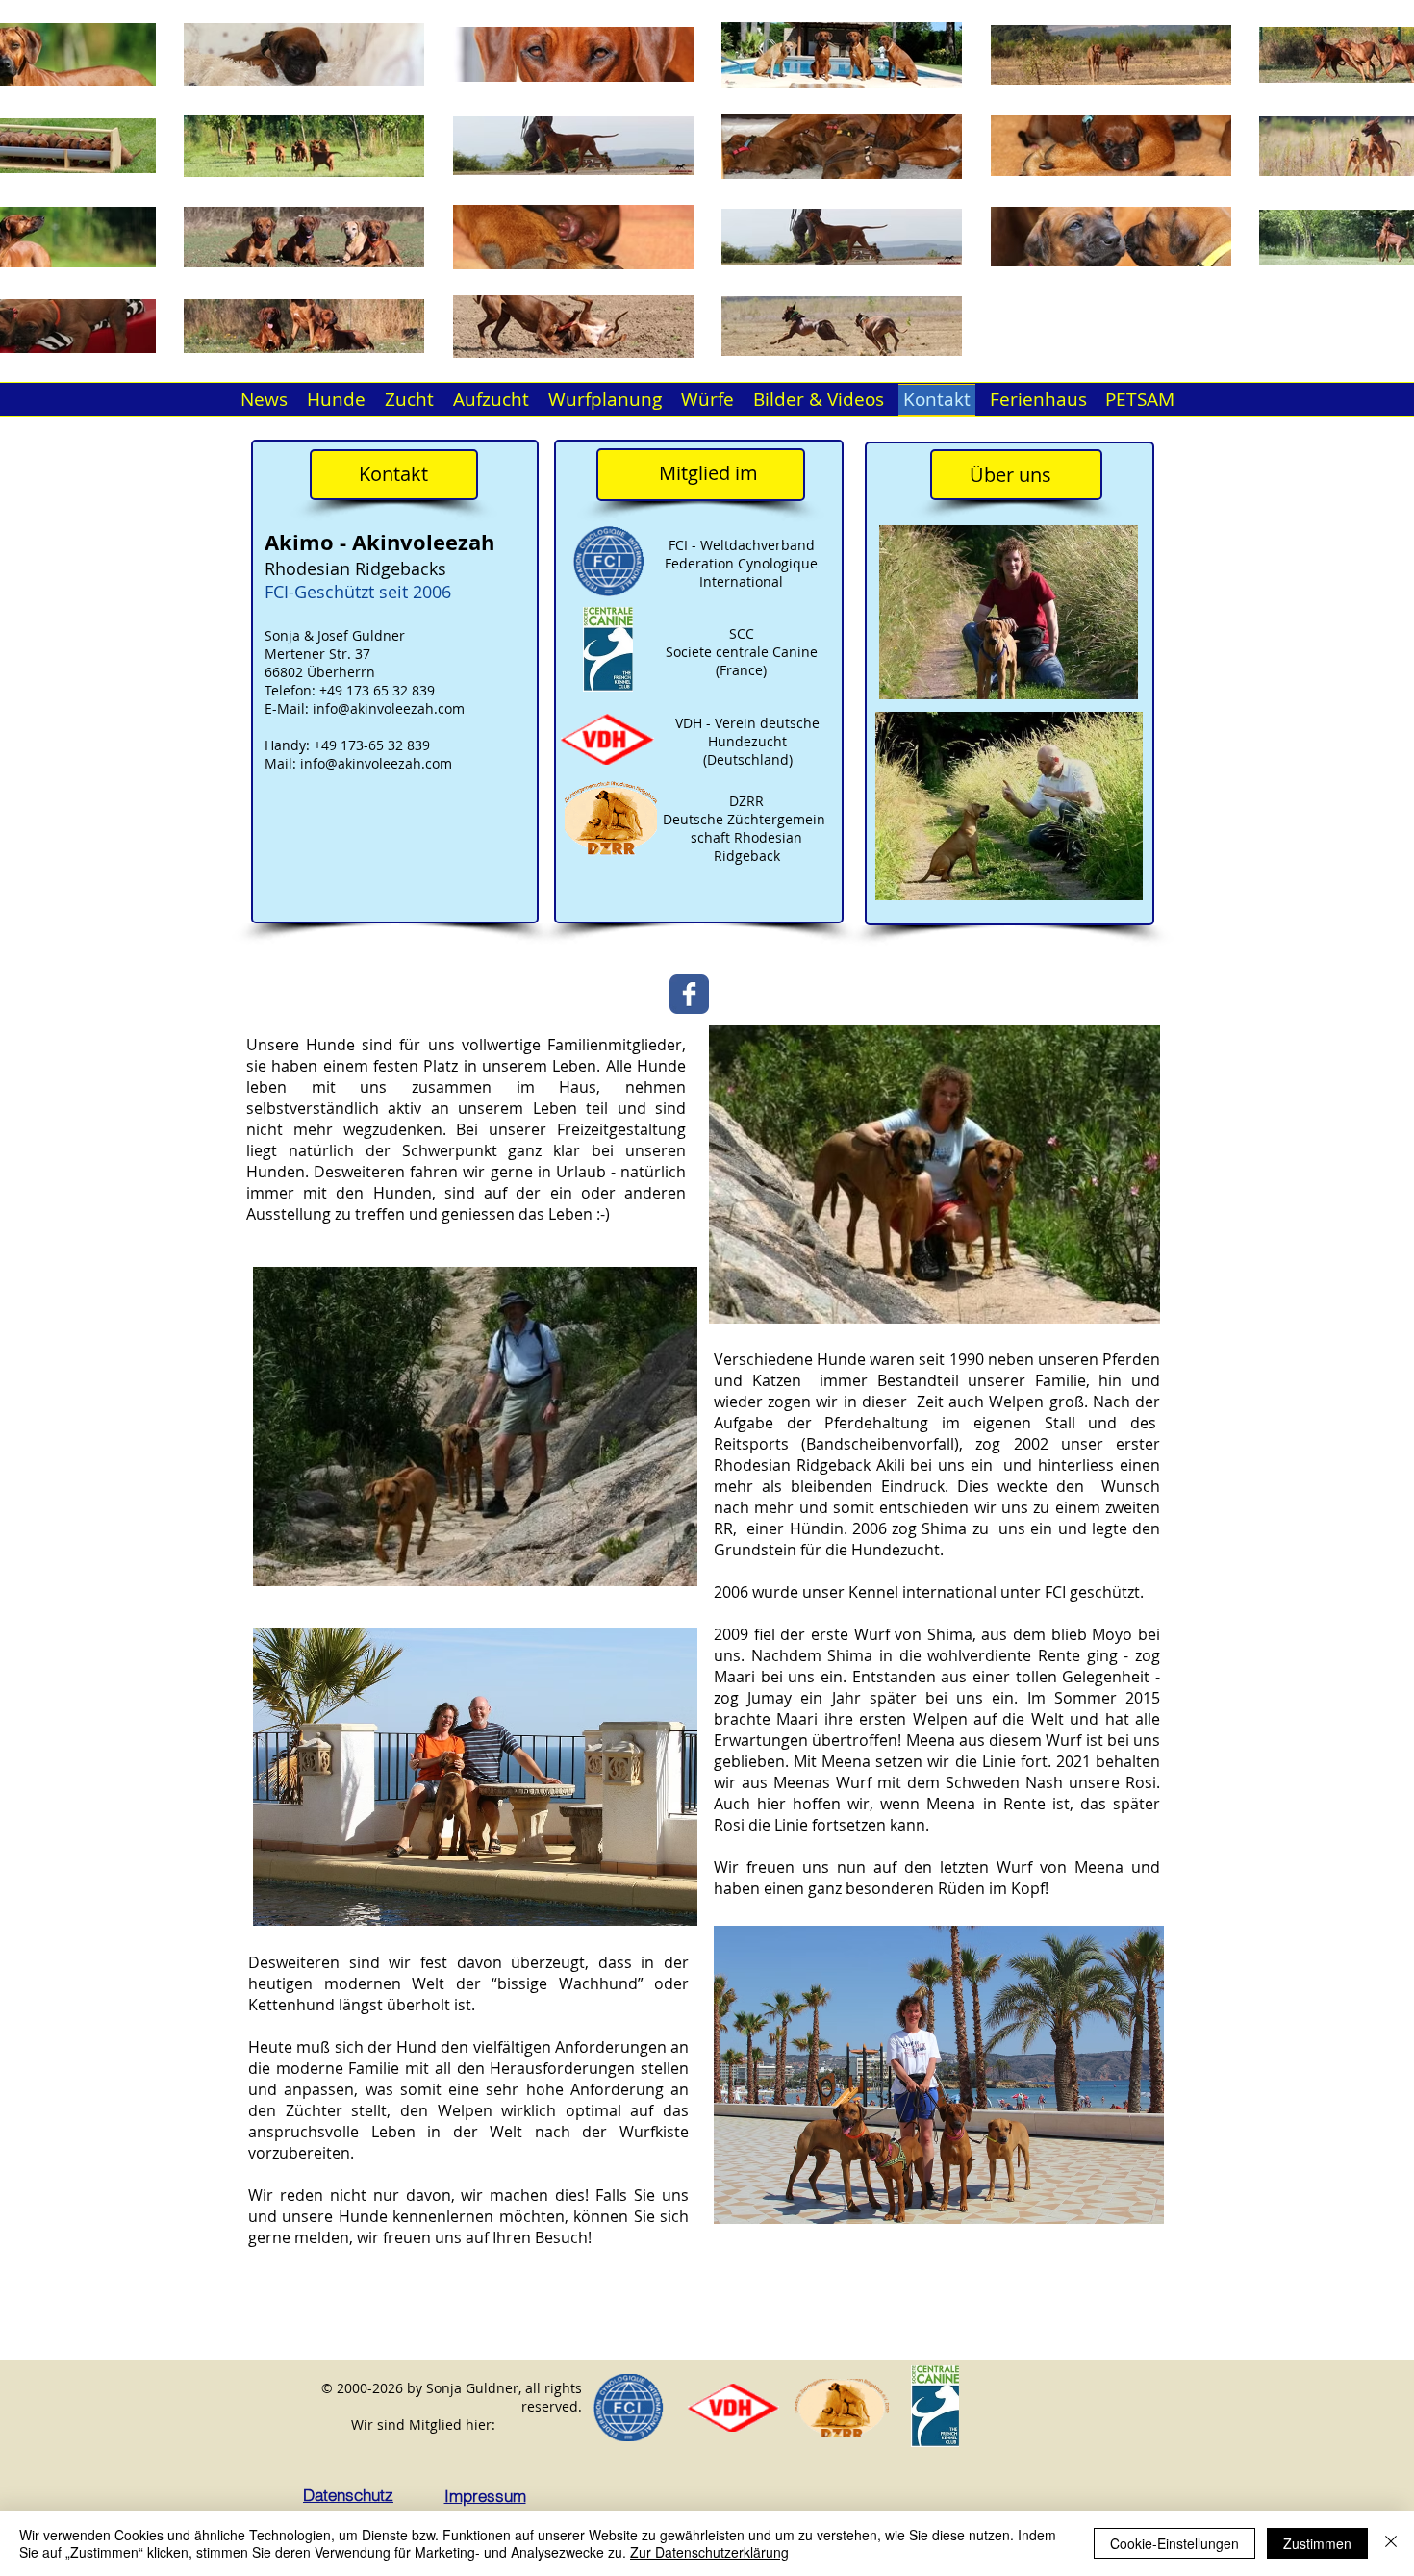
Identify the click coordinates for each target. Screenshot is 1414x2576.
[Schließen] (1391, 2543)
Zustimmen (1317, 2543)
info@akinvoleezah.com (389, 708)
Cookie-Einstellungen (1174, 2543)
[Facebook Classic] (689, 994)
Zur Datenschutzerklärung (709, 2552)
